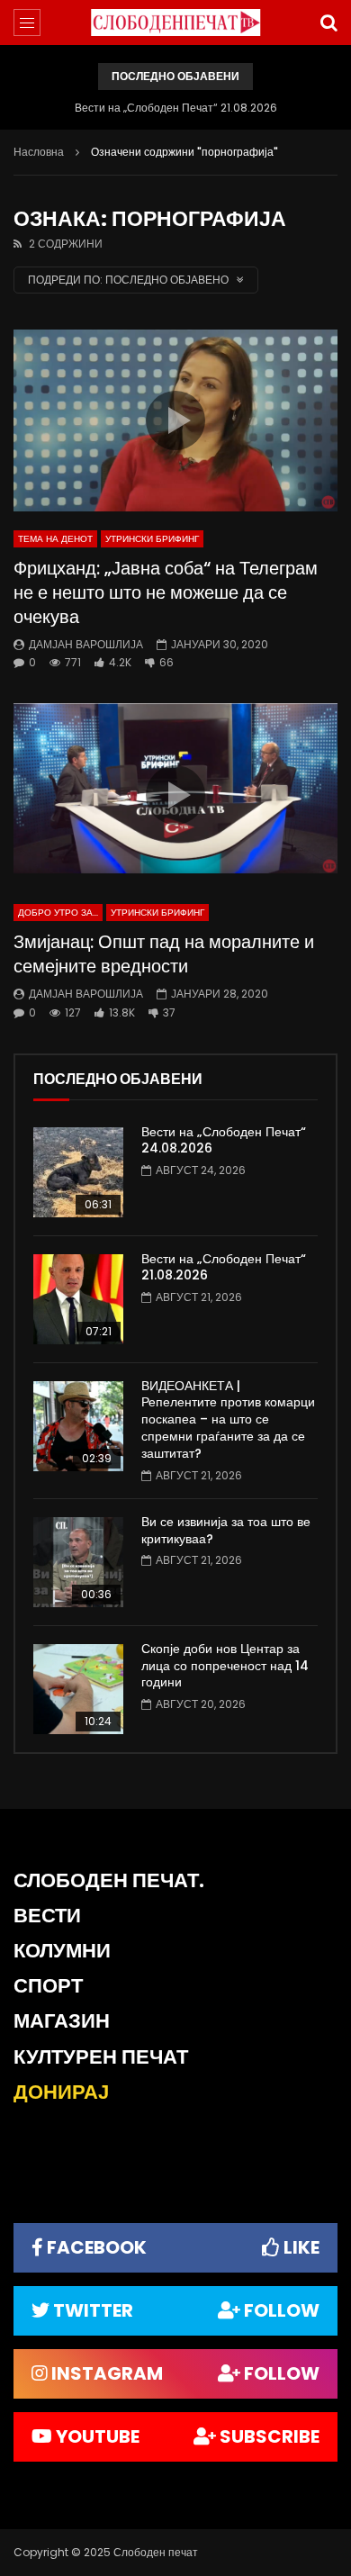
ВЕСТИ (47, 1916)
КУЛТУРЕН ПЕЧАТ (101, 2057)
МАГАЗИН (62, 2021)
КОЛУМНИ (62, 1951)
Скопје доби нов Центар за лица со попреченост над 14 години (225, 1666)
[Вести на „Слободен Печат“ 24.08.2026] (78, 1172)
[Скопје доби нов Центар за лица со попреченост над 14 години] (78, 1689)
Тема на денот (55, 539)
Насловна (39, 152)
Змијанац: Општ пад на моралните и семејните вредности (164, 954)
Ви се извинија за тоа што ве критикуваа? (226, 1530)
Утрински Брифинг (152, 539)
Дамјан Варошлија (86, 644)
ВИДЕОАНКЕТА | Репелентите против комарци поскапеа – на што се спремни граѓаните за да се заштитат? (228, 1420)
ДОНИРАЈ (61, 2092)
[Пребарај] (328, 23)
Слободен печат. (109, 1880)
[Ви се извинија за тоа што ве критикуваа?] (78, 1562)
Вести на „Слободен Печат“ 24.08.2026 (224, 1140)
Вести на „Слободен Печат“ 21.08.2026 (176, 108)
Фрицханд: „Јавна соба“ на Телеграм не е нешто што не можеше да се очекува (166, 592)
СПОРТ (48, 1986)
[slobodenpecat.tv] (175, 23)
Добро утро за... (58, 913)
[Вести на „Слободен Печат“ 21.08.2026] (78, 1299)
